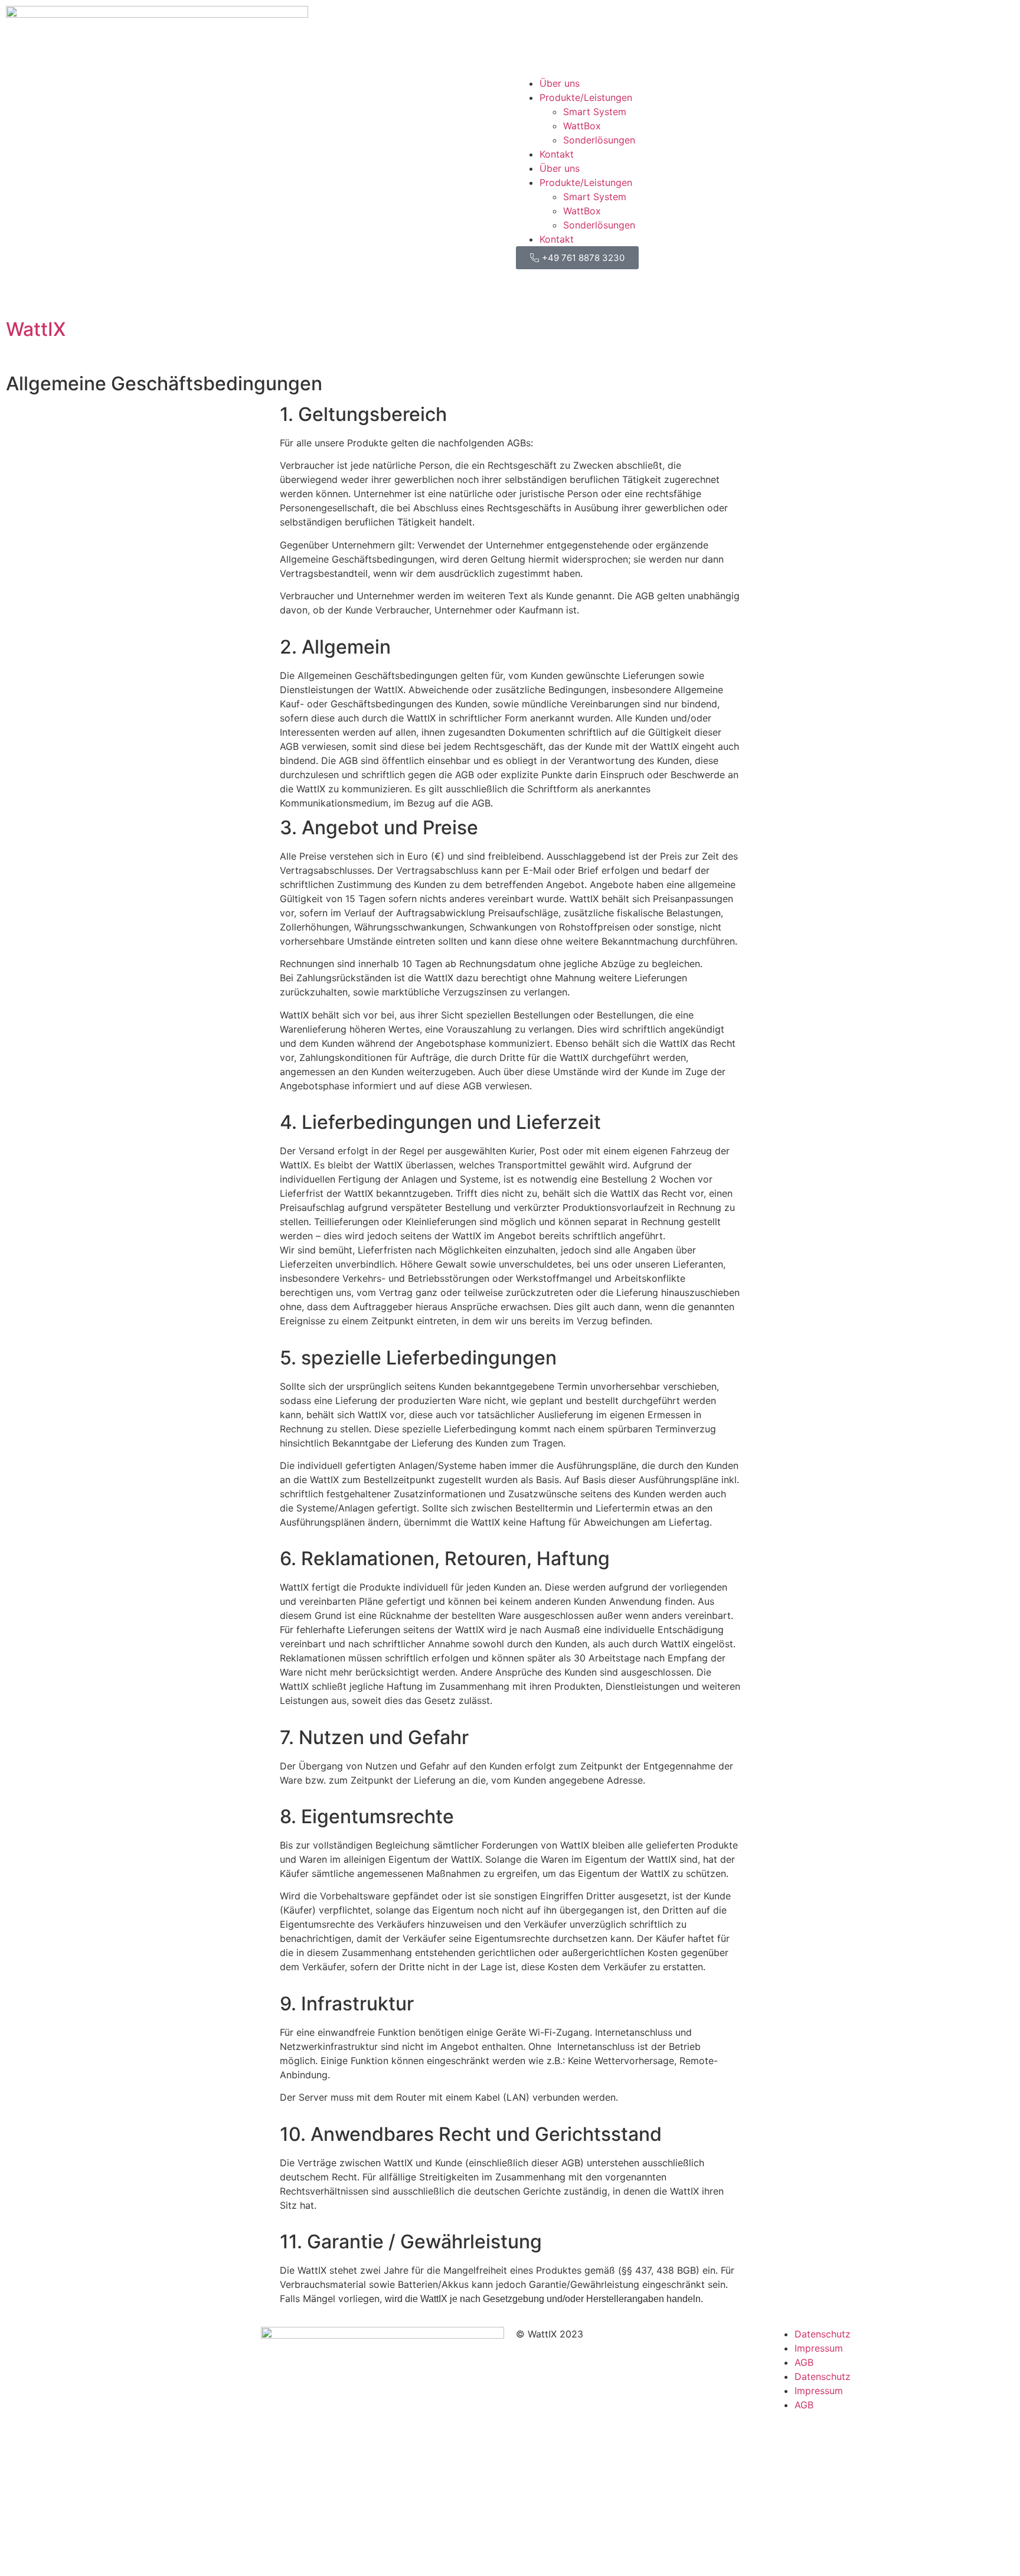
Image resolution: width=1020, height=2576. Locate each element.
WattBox (582, 126)
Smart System (595, 112)
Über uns (560, 83)
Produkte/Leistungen (586, 97)
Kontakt (557, 154)
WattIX (36, 329)
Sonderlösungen (599, 140)
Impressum (819, 2348)
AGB (804, 2362)
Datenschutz (823, 2334)
